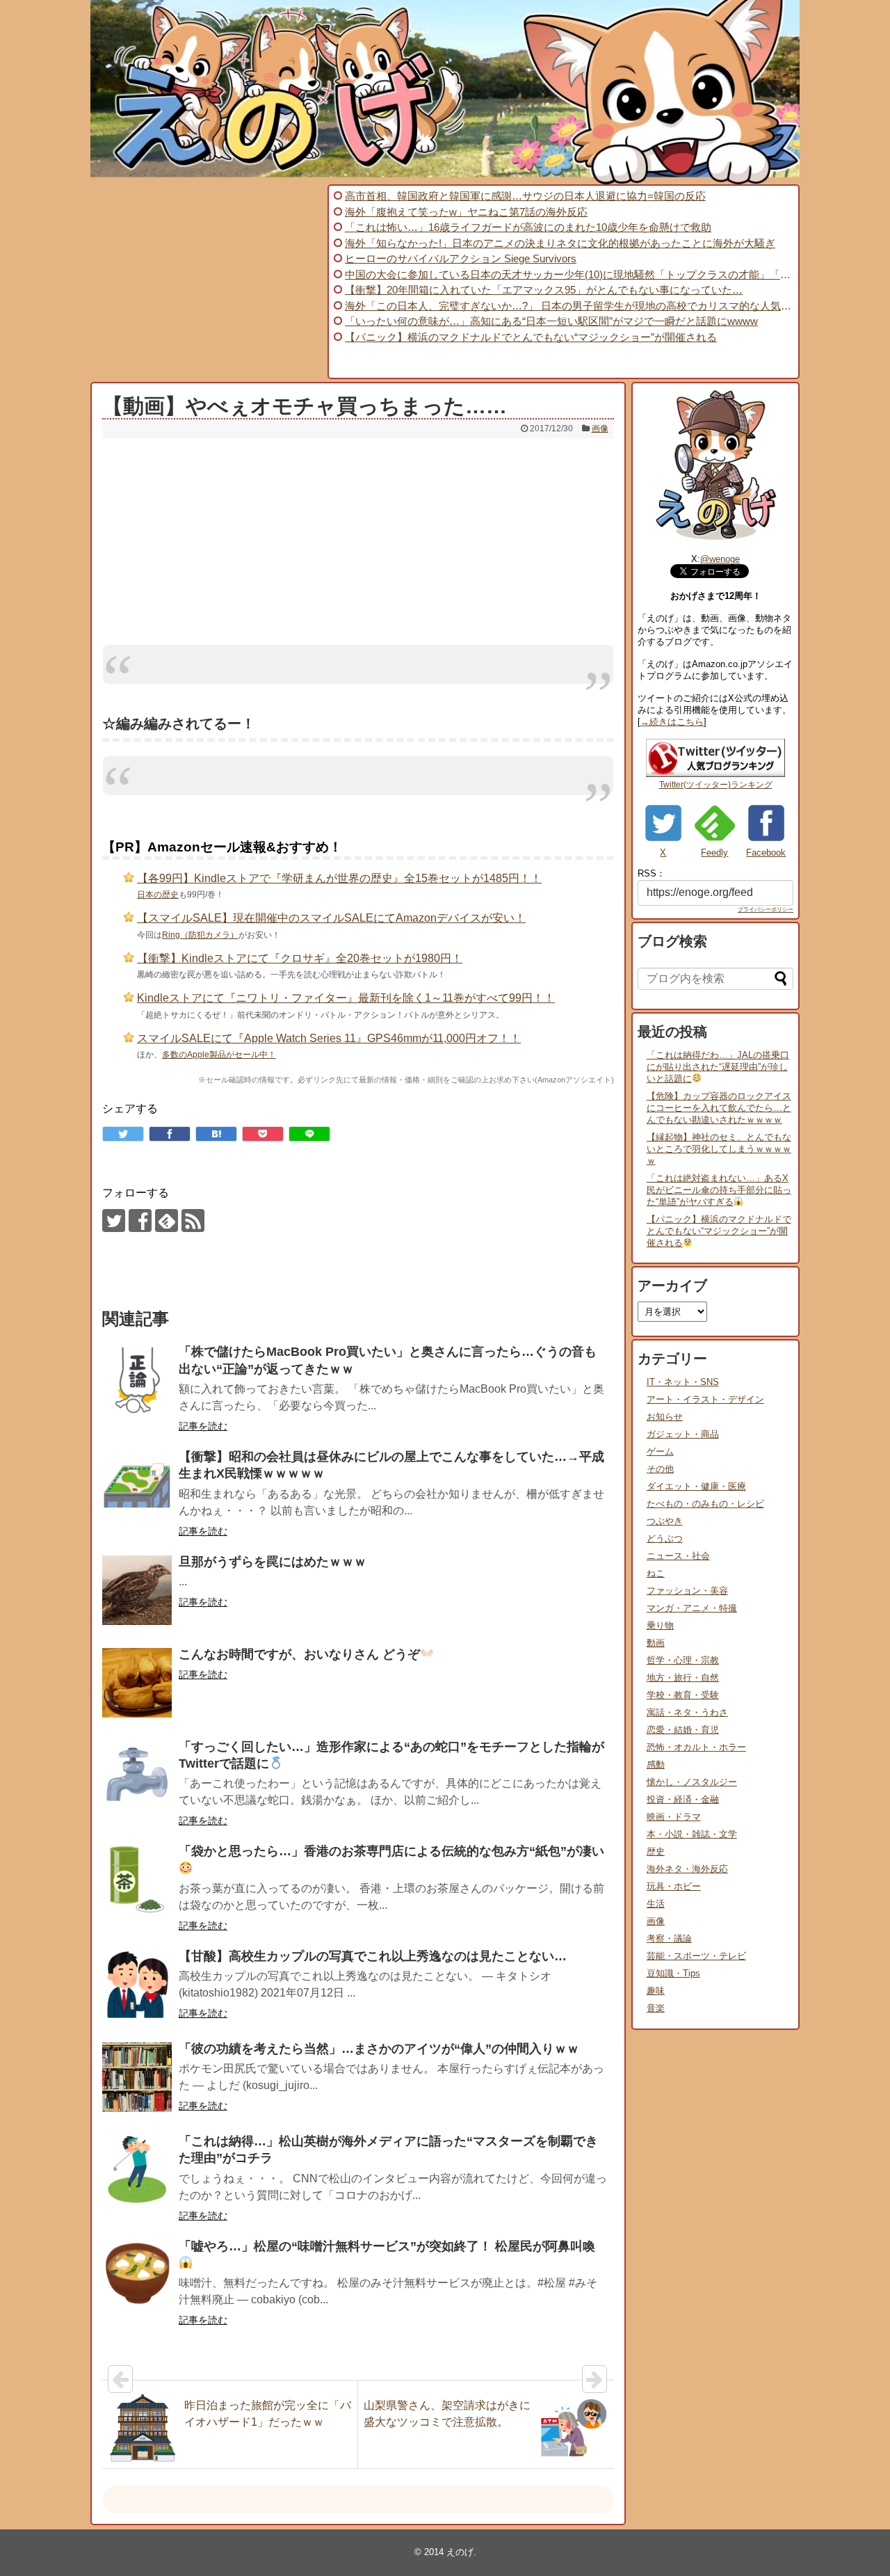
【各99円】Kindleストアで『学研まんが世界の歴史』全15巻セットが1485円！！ (339, 878)
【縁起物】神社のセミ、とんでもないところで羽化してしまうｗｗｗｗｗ (719, 1149)
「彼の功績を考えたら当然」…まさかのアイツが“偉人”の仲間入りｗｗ (379, 2049)
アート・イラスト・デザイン (705, 1399)
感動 (656, 1765)
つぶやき (665, 1521)
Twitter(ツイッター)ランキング (716, 785)
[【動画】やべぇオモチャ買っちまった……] (216, 1134)
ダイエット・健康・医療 (696, 1486)
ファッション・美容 (687, 1591)
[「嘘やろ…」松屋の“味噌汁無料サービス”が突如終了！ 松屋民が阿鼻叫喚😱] (137, 2275)
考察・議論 (669, 1938)
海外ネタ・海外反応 (687, 1869)
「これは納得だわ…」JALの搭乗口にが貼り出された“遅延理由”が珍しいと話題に (718, 1067)
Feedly (714, 853)
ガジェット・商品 (683, 1434)
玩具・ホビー (674, 1886)
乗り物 (660, 1625)
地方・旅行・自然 (683, 1678)
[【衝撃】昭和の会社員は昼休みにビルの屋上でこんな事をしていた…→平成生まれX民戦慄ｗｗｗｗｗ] (137, 1485)
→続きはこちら (672, 722)
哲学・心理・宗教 (683, 1660)
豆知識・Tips (673, 1973)
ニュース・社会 (678, 1556)
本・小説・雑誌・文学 (692, 1834)
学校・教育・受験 (683, 1695)
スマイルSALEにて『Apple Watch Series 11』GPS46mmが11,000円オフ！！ (329, 1038)
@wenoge (720, 559)
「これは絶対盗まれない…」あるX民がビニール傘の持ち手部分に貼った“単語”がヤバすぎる (719, 1190)
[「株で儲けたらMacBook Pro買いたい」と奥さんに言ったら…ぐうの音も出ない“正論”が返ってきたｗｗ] (137, 1380)
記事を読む (203, 1426)
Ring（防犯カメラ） (200, 935)
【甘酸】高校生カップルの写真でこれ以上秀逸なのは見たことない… (373, 1956)
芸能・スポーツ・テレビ (696, 1956)
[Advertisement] (207, 282)
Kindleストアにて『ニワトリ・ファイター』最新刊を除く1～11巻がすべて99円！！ (346, 998)
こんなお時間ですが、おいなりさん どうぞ (299, 1654)
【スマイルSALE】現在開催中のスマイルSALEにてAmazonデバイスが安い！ (331, 918)
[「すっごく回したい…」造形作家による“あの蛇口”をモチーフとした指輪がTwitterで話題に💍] (137, 1775)
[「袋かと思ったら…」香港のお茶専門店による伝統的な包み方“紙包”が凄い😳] (137, 1880)
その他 (660, 1469)
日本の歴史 (158, 895)
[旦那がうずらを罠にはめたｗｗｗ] (137, 1590)
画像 (600, 429)
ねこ (656, 1573)
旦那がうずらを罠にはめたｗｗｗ (273, 1562)
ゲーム (660, 1451)
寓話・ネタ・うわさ (687, 1712)
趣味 (656, 1991)
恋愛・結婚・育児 (683, 1730)
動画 (656, 1643)
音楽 (656, 2008)
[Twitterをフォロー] (114, 1221)
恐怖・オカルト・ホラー (696, 1747)
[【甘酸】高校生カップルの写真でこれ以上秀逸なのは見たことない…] (137, 1985)
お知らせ (665, 1417)
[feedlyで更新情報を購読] (167, 1221)
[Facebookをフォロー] (140, 1221)
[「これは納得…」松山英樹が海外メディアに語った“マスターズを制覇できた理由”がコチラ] (137, 2170)
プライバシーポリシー (766, 910)
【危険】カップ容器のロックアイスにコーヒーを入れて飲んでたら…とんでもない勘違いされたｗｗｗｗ (719, 1108)
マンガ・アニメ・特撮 (692, 1608)
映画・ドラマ (674, 1817)
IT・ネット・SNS (683, 1382)
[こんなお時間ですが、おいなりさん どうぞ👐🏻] (137, 1683)
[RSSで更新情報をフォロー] (193, 1221)
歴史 (656, 1851)
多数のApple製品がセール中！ (219, 1055)
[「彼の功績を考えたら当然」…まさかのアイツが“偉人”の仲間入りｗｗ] (137, 2077)
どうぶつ (665, 1538)
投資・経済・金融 (683, 1799)
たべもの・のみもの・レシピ (705, 1504)
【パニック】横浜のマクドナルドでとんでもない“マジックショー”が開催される (719, 1231)
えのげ (460, 2552)
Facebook (766, 853)
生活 (656, 1904)
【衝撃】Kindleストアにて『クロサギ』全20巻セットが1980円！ (300, 958)
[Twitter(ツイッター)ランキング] (715, 774)
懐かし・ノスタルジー (692, 1782)
